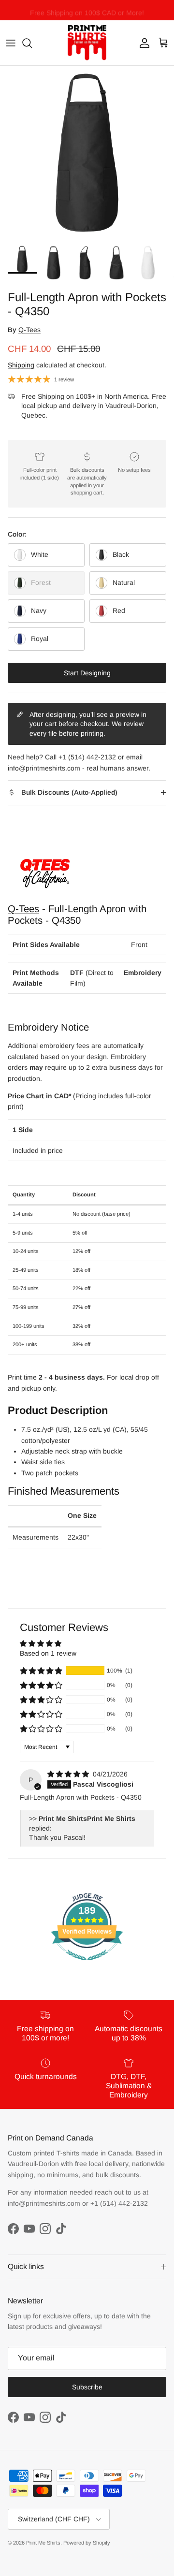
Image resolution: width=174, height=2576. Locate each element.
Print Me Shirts (43, 2543)
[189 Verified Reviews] (87, 1965)
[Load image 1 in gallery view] (87, 153)
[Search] (32, 43)
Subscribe (87, 2387)
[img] (69, 1774)
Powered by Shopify (87, 2543)
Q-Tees (29, 330)
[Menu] (11, 43)
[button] (41, 1671)
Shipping (21, 365)
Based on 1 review (48, 1653)
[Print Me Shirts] (87, 43)
